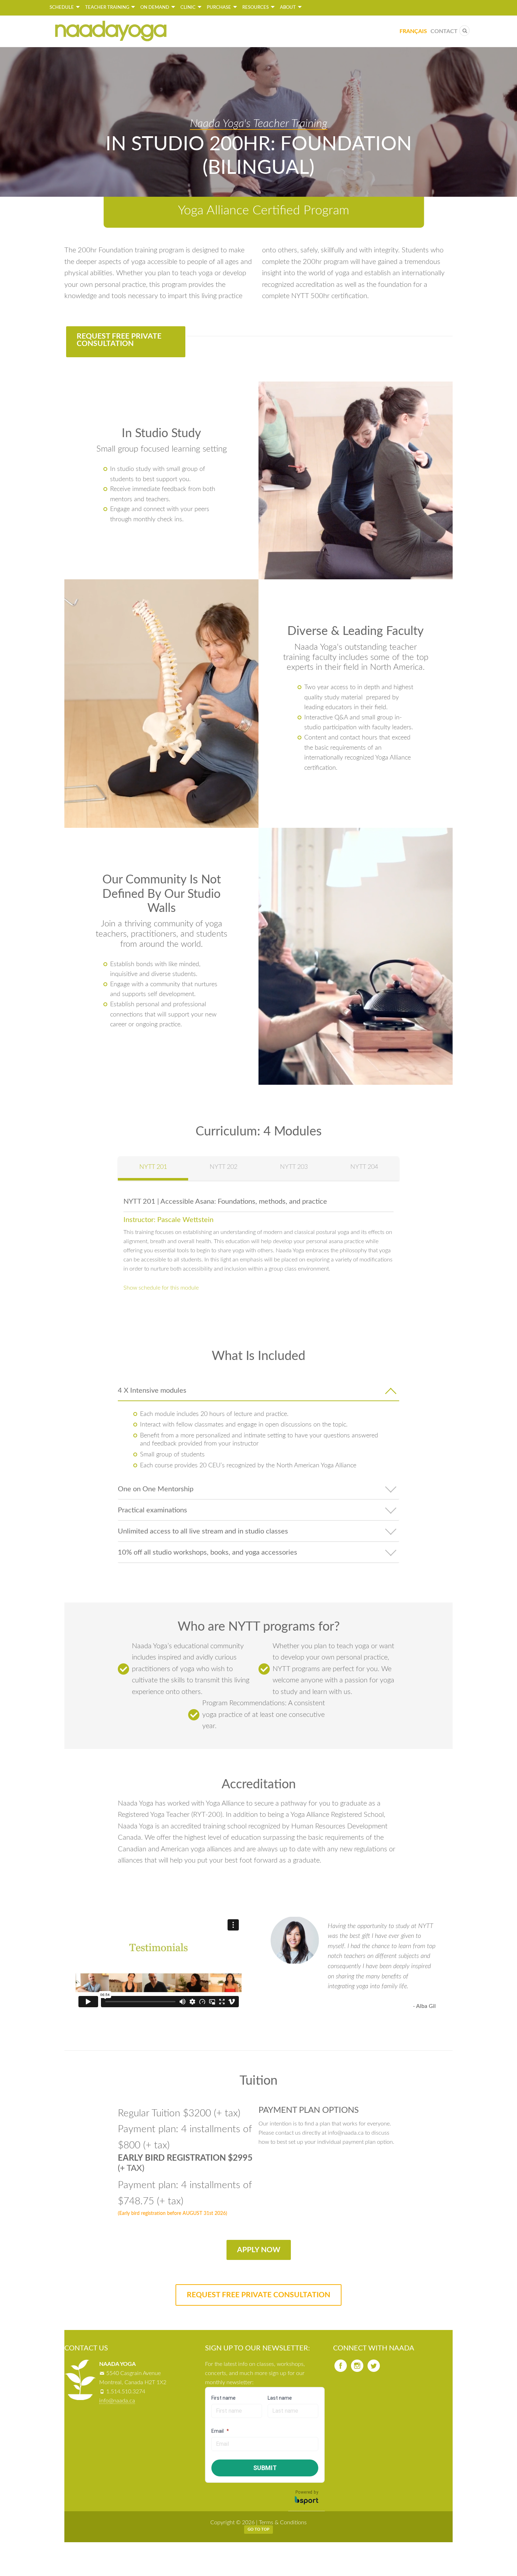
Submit (265, 2468)
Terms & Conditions (283, 2523)
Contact (444, 31)
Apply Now (259, 2250)
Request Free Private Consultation (119, 340)
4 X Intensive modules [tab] (152, 1391)
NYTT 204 (364, 1167)
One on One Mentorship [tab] (156, 1489)
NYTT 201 (153, 1167)
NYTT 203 (294, 1167)
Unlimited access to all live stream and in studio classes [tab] (203, 1531)
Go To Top (258, 2529)
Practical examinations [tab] (152, 1510)
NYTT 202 (224, 1167)
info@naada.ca (117, 2401)
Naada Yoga (111, 31)
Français (413, 31)
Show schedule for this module (161, 1288)
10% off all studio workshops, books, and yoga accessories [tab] (208, 1552)
